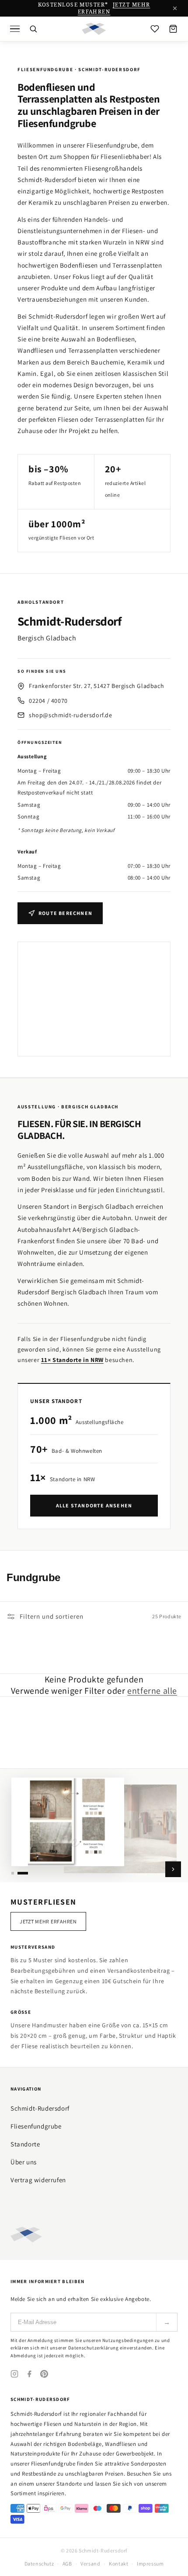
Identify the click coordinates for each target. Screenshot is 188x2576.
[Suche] (33, 29)
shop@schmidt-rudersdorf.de (71, 715)
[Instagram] (14, 2374)
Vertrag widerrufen (38, 2180)
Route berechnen (65, 913)
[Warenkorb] (173, 29)
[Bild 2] (23, 1873)
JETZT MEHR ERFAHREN (114, 8)
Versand (90, 2564)
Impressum (150, 2564)
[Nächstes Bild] (173, 1869)
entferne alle (152, 1691)
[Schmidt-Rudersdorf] (94, 29)
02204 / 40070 (48, 701)
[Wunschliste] (155, 29)
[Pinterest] (44, 2374)
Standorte (25, 2144)
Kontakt (118, 2564)
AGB (67, 2564)
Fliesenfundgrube (36, 2126)
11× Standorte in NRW (72, 1360)
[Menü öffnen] (15, 29)
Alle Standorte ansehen (94, 1505)
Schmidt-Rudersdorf (40, 2108)
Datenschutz (39, 2564)
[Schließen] (175, 8)
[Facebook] (29, 2374)
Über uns (24, 2162)
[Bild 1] (13, 1873)
